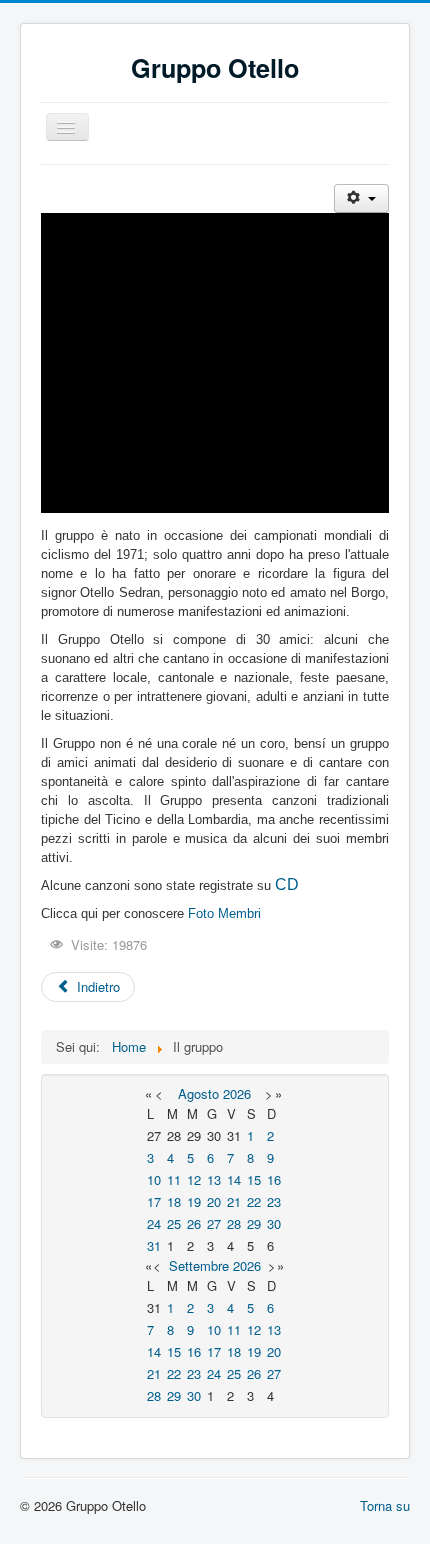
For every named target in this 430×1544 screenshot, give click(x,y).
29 (254, 1223)
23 (274, 1201)
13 (214, 1179)
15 (254, 1179)
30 (274, 1223)
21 (234, 1201)
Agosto (198, 1093)
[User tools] (361, 198)
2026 (237, 1093)
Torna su (385, 1505)
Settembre (199, 1265)
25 (174, 1223)
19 (194, 1201)
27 (214, 1223)
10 (154, 1179)
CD (287, 884)
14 (234, 1179)
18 (174, 1201)
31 (154, 1245)
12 (194, 1179)
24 (154, 1223)
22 (254, 1201)
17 (154, 1201)
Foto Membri (224, 913)
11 (174, 1179)
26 (194, 1223)
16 (274, 1179)
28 (234, 1223)
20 (214, 1201)
